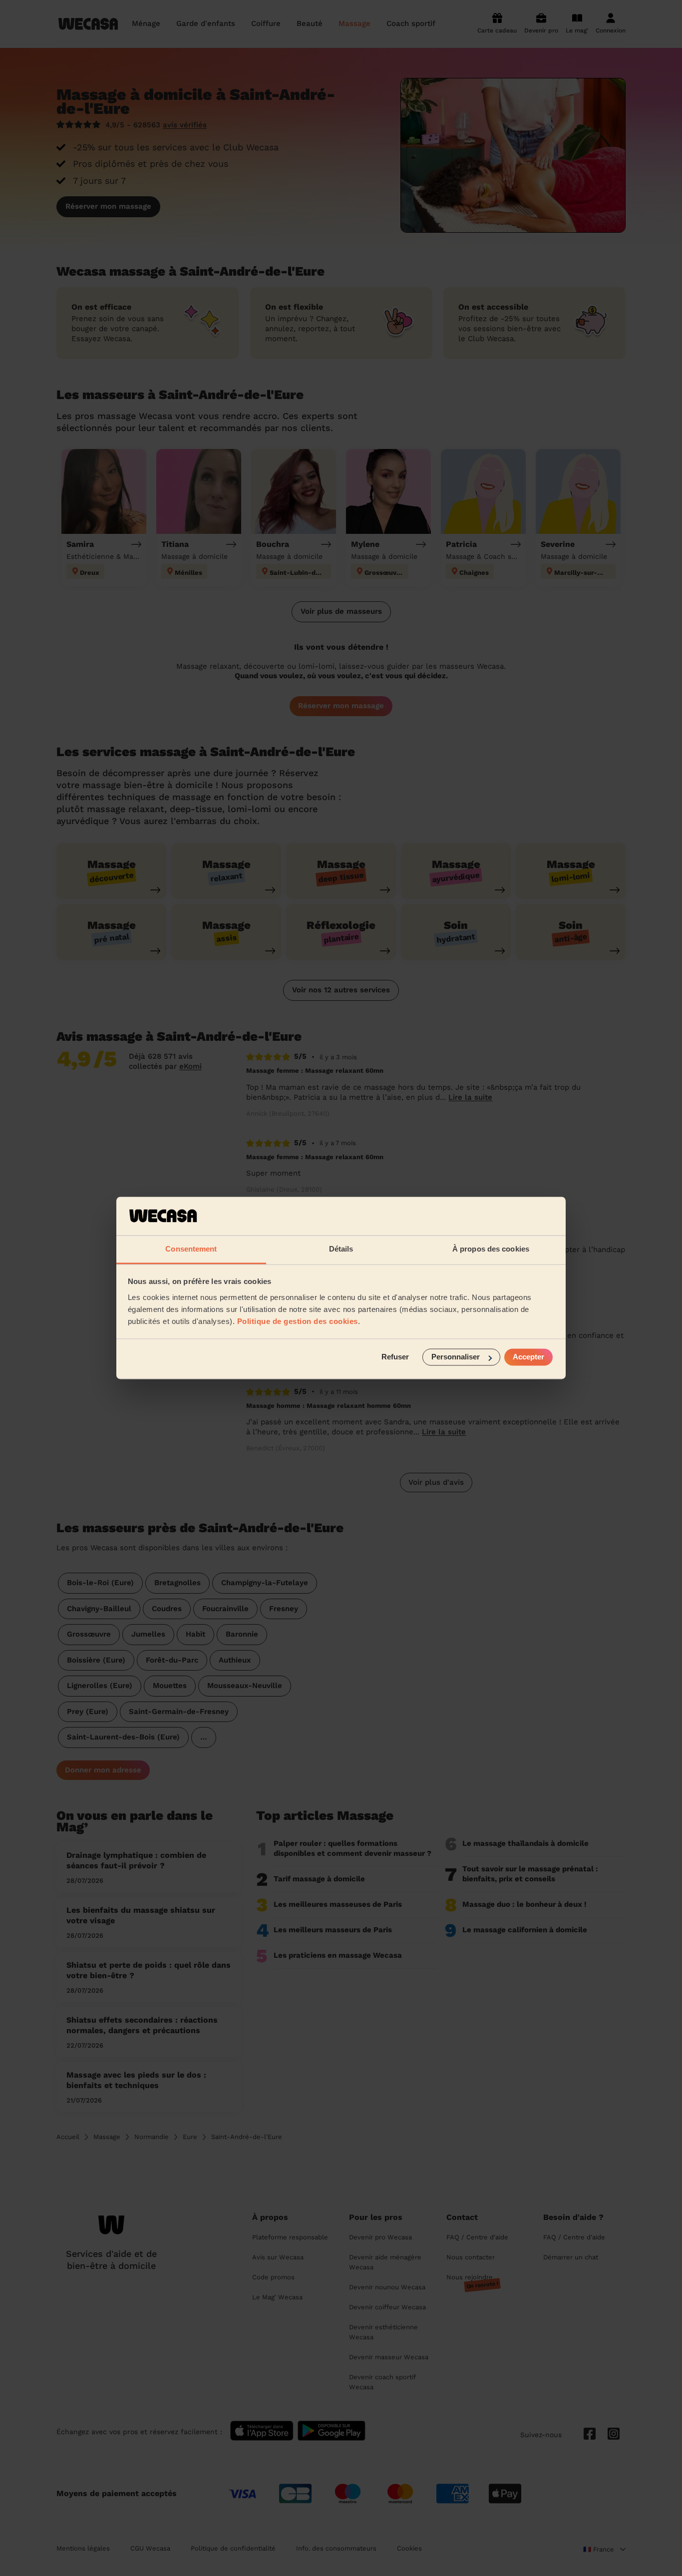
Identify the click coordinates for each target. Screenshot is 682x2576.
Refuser (395, 1357)
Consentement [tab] (191, 1249)
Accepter (528, 1357)
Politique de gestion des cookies (298, 1321)
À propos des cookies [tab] (491, 1249)
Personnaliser (456, 1357)
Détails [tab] (341, 1249)
